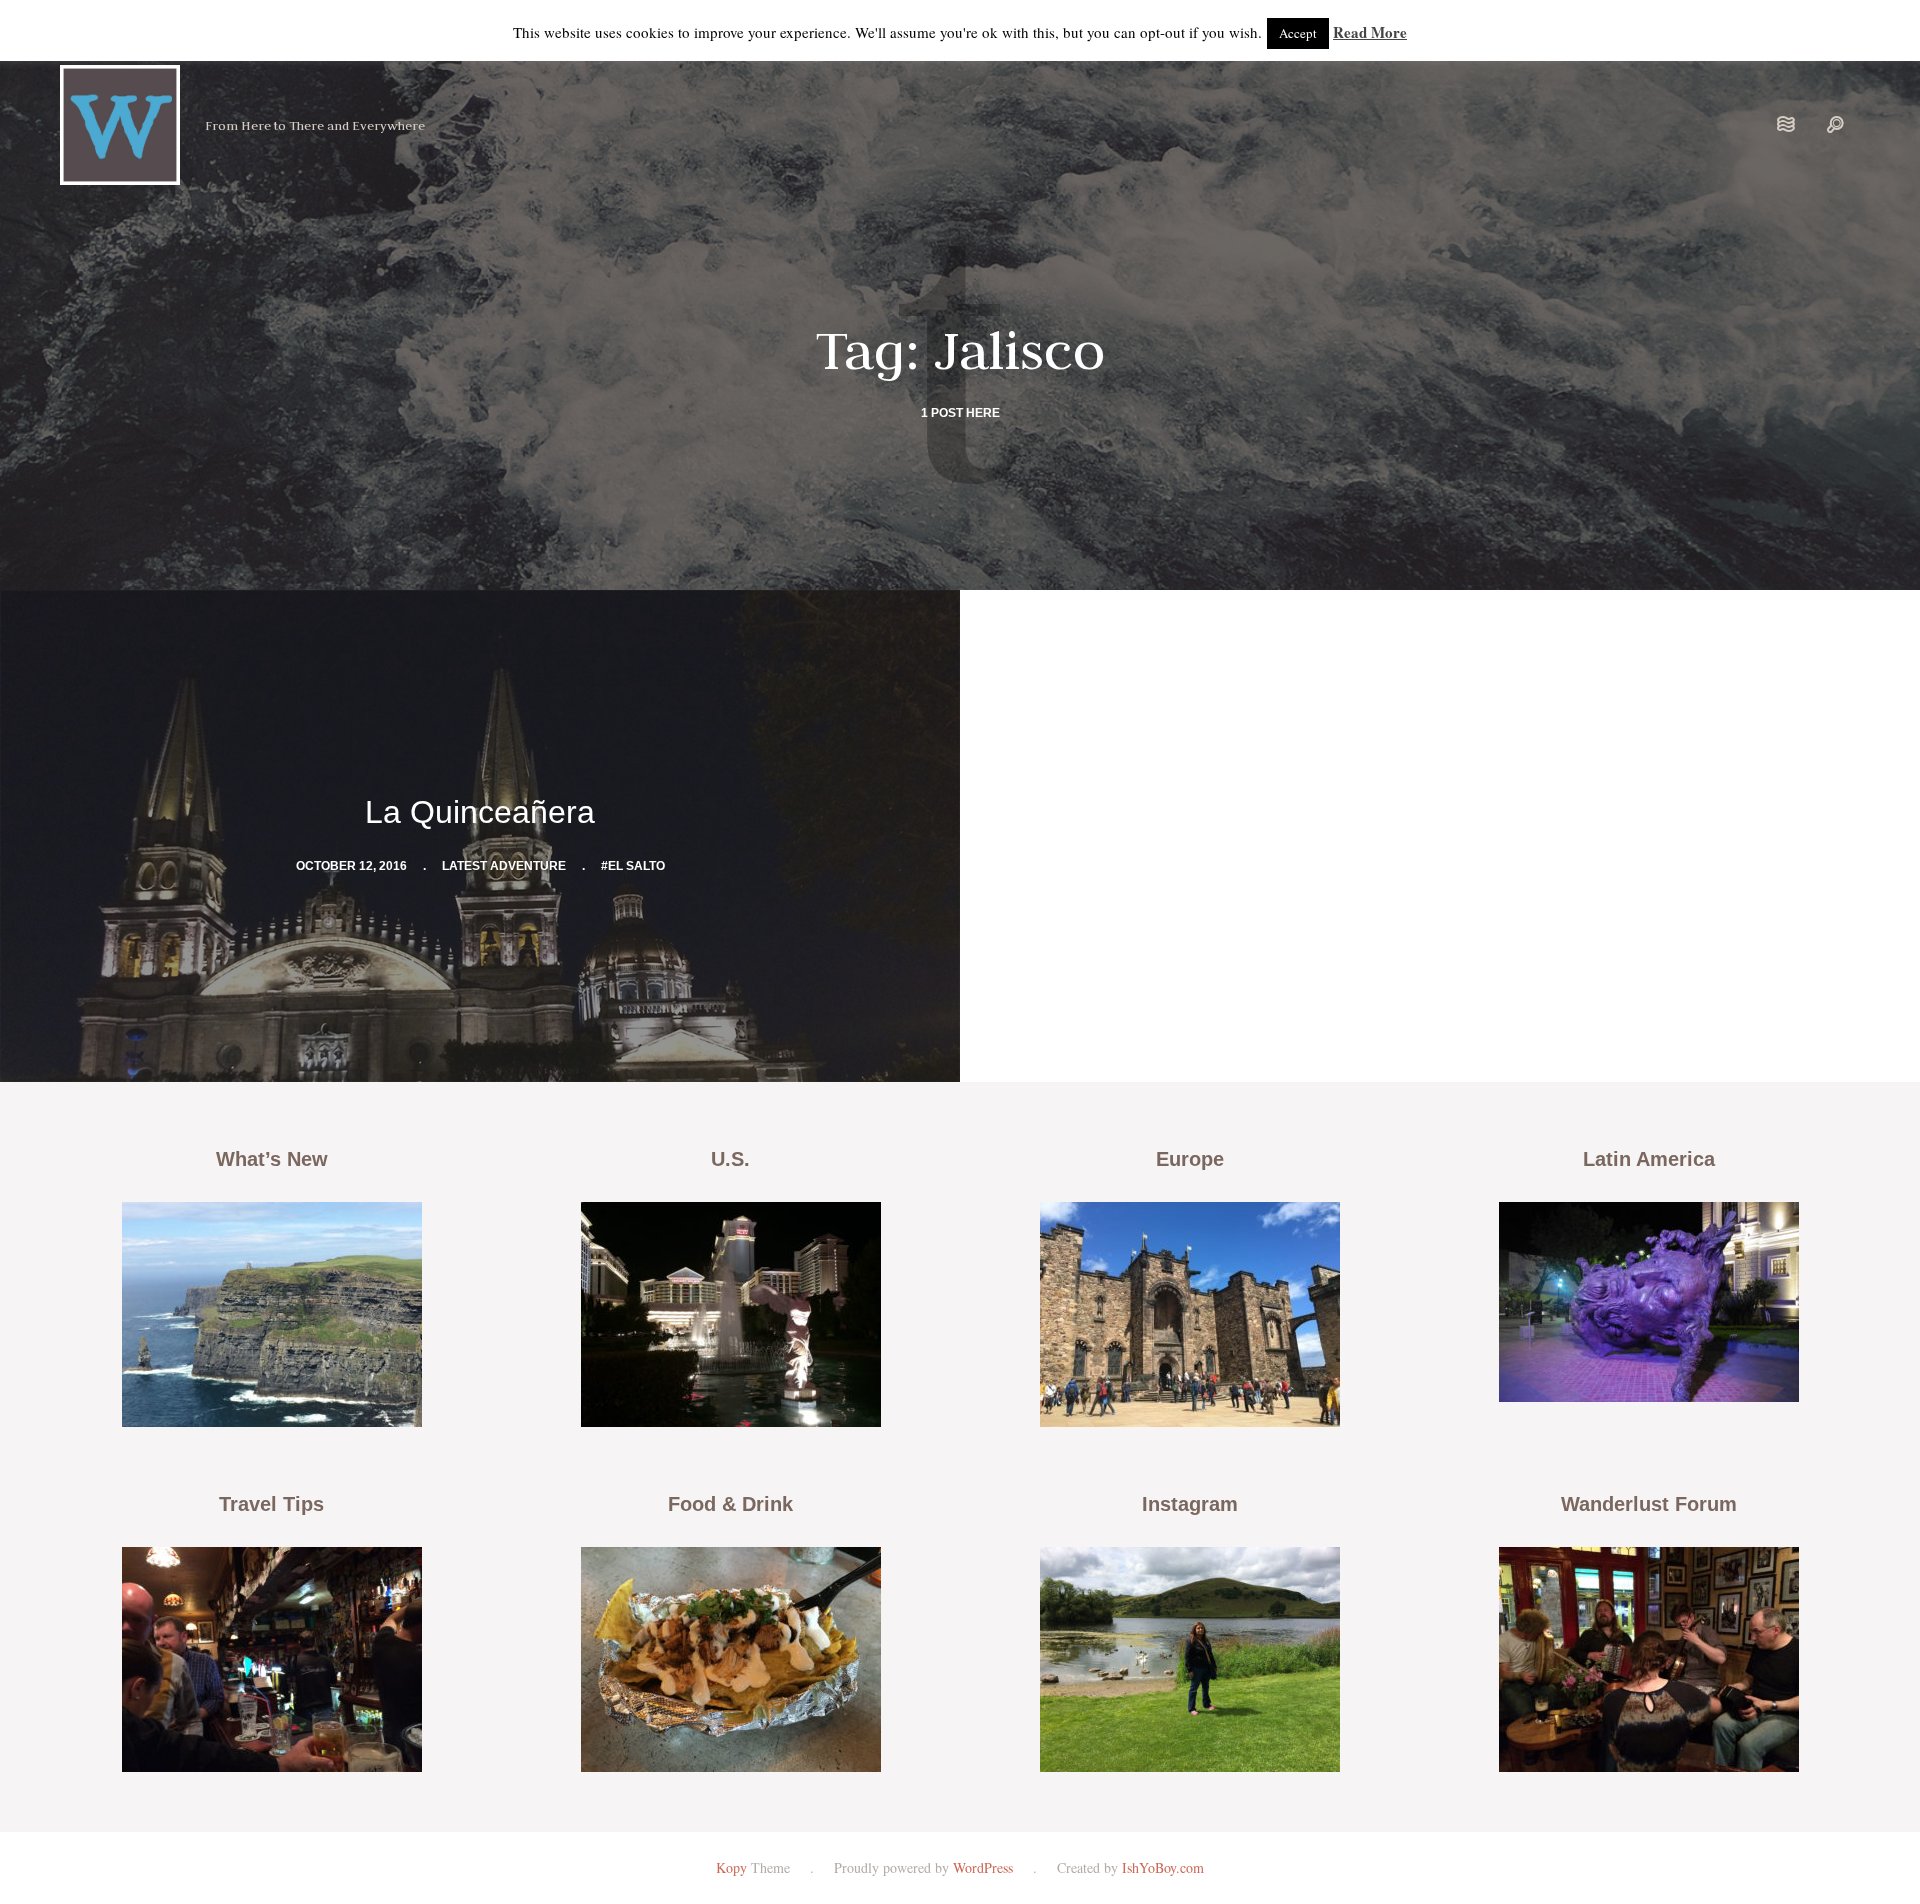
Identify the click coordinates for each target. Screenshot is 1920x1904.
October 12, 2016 (351, 866)
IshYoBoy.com (1163, 1867)
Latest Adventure (504, 866)
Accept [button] (1298, 33)
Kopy (731, 1867)
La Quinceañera (480, 812)
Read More (1370, 32)
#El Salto (633, 866)
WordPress (983, 1867)
